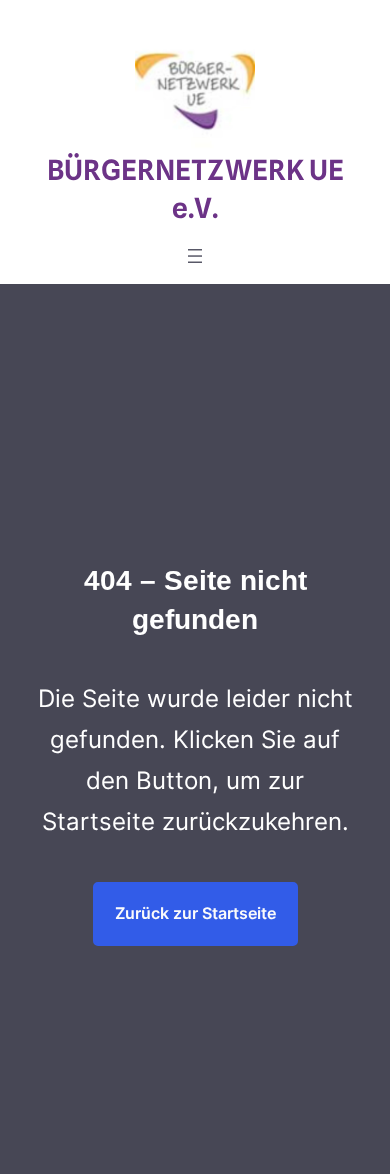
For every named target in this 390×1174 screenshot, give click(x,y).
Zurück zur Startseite (195, 913)
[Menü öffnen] (195, 256)
